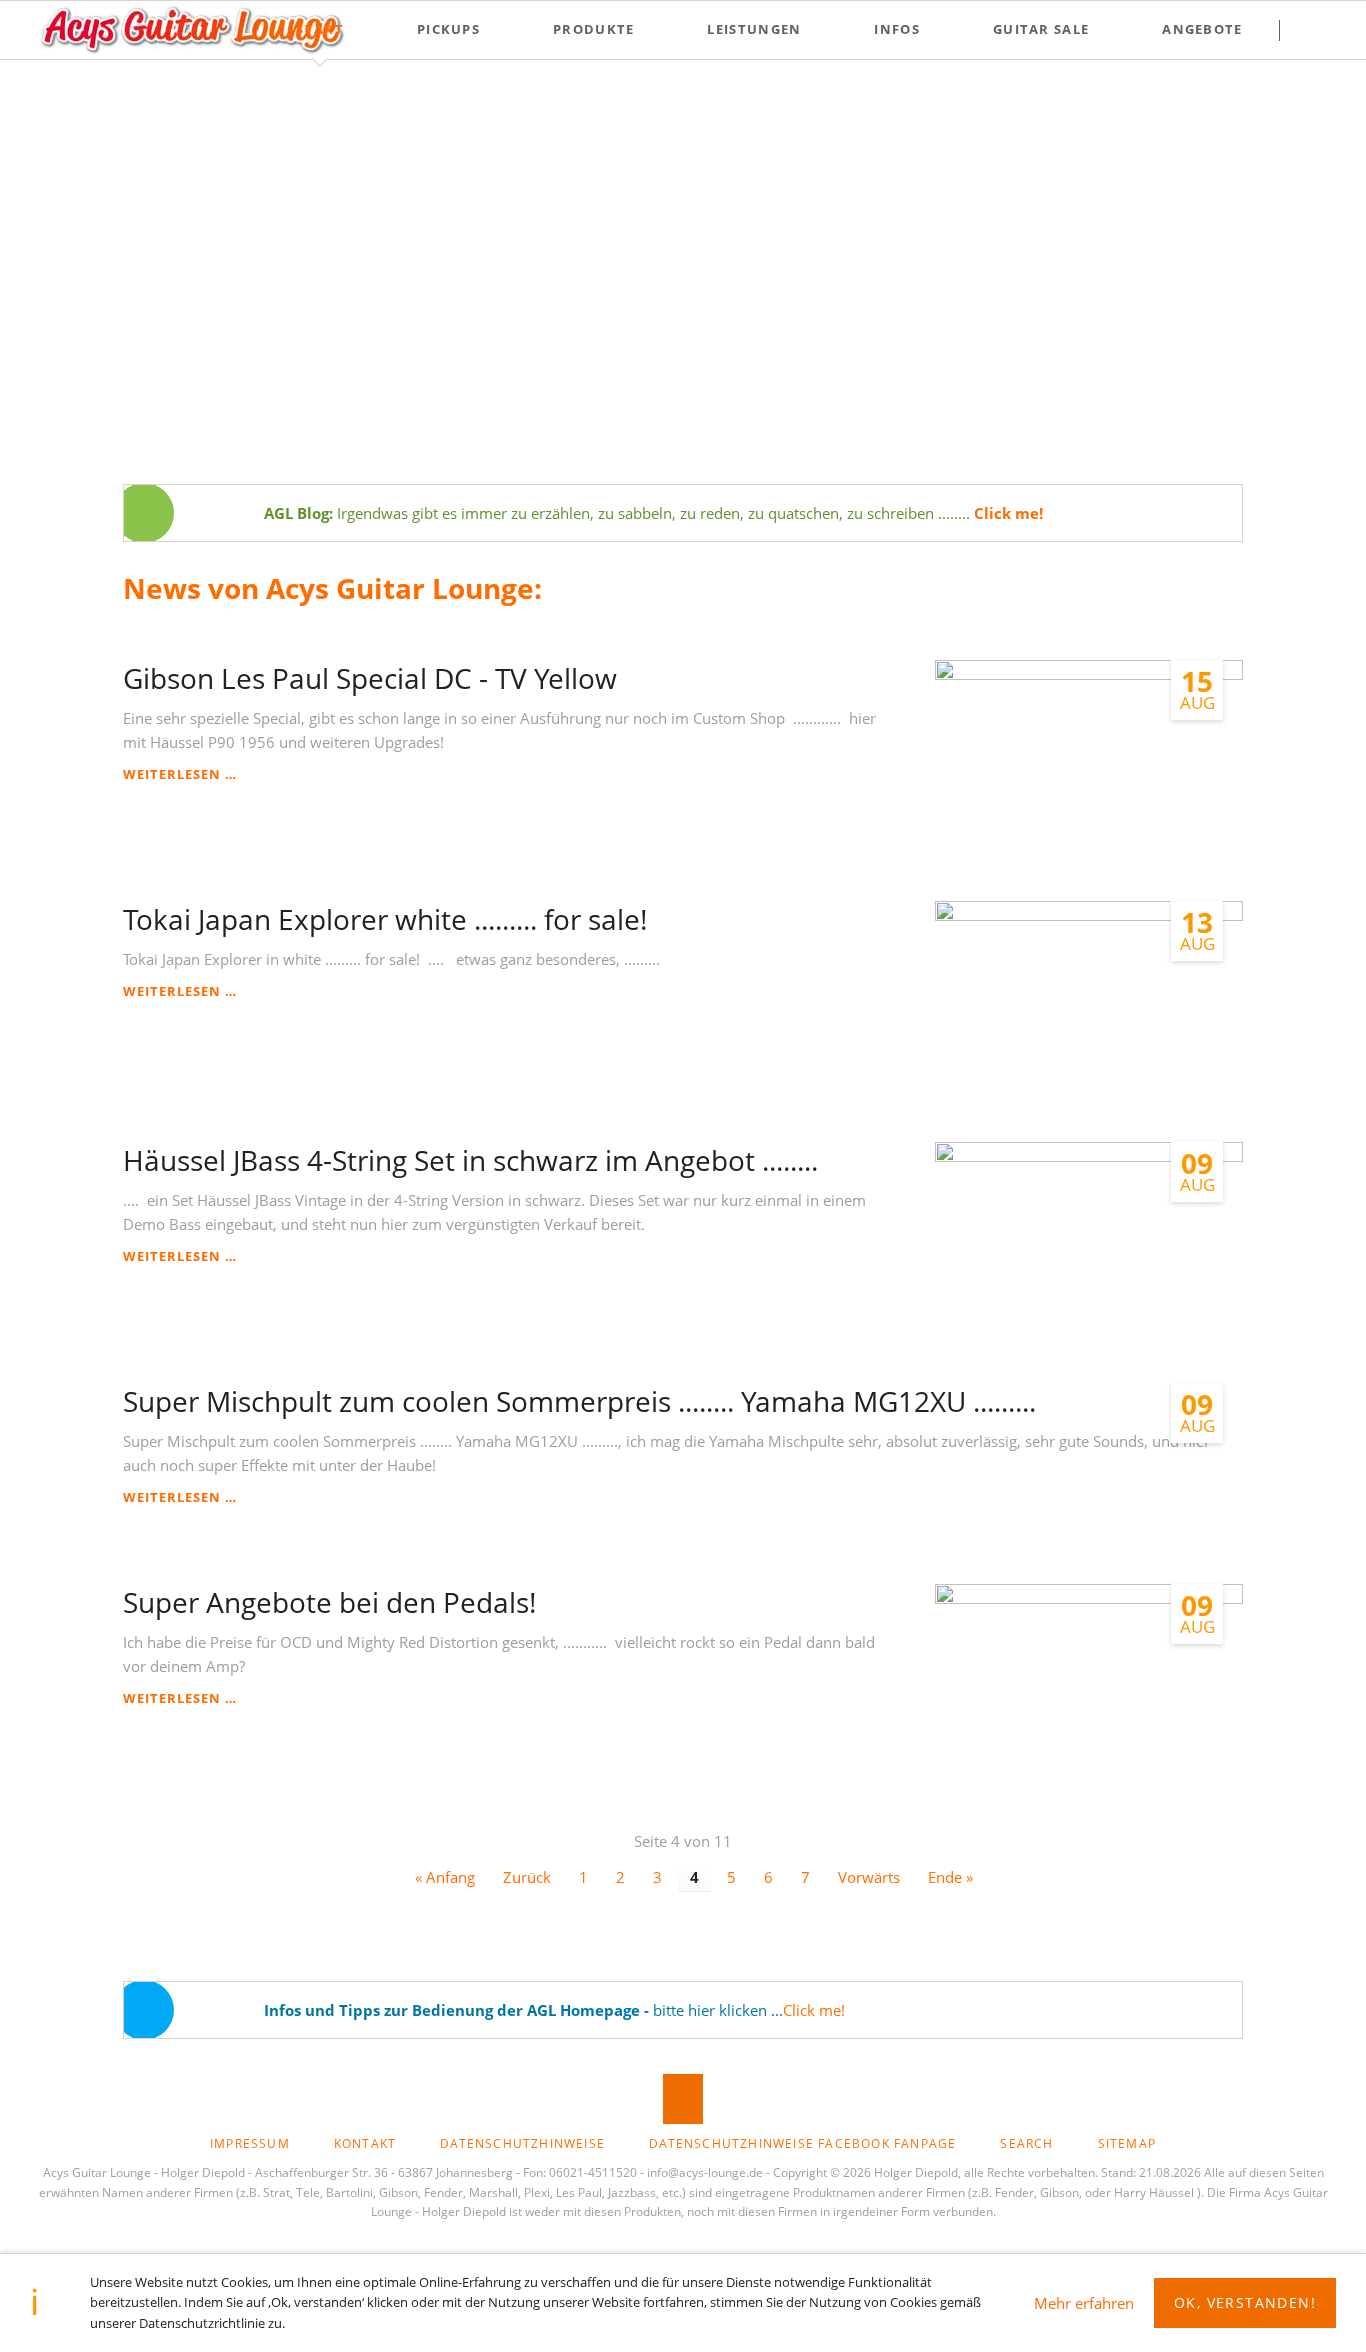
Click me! (814, 2010)
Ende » (950, 1877)
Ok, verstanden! (1245, 2302)
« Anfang (445, 1877)
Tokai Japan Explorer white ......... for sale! (385, 919)
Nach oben (683, 2099)
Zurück (527, 1877)
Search (1317, 30)
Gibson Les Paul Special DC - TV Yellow (370, 678)
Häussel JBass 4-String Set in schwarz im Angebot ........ (470, 1160)
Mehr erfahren (1084, 2303)
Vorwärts (869, 1877)
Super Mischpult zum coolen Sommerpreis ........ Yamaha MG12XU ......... (579, 1401)
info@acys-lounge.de (705, 2172)
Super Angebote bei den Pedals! (329, 1602)
